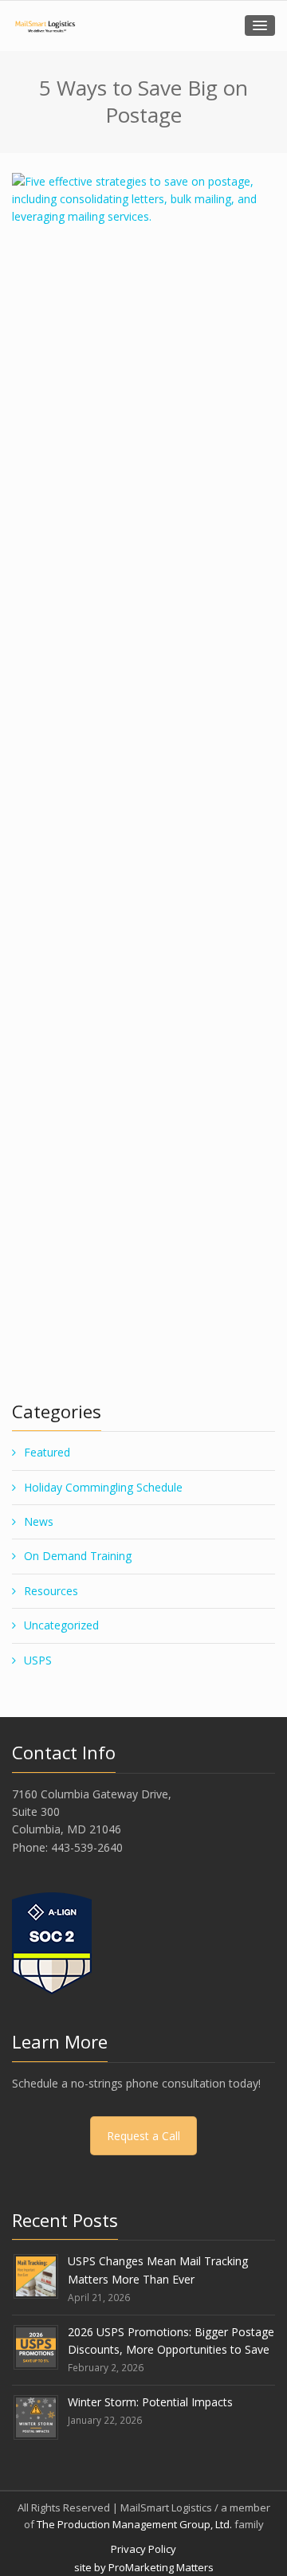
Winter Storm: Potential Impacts (150, 2402)
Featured (47, 1452)
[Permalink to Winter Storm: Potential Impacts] (36, 2415)
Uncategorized (61, 1625)
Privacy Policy (143, 2549)
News (39, 1521)
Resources (51, 1591)
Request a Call (143, 2136)
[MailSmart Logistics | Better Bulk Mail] (45, 26)
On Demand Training (78, 1556)
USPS (38, 1660)
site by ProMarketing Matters (144, 2567)
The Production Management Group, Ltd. (134, 2524)
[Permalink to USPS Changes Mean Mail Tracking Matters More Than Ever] (36, 2275)
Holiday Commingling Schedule (103, 1487)
